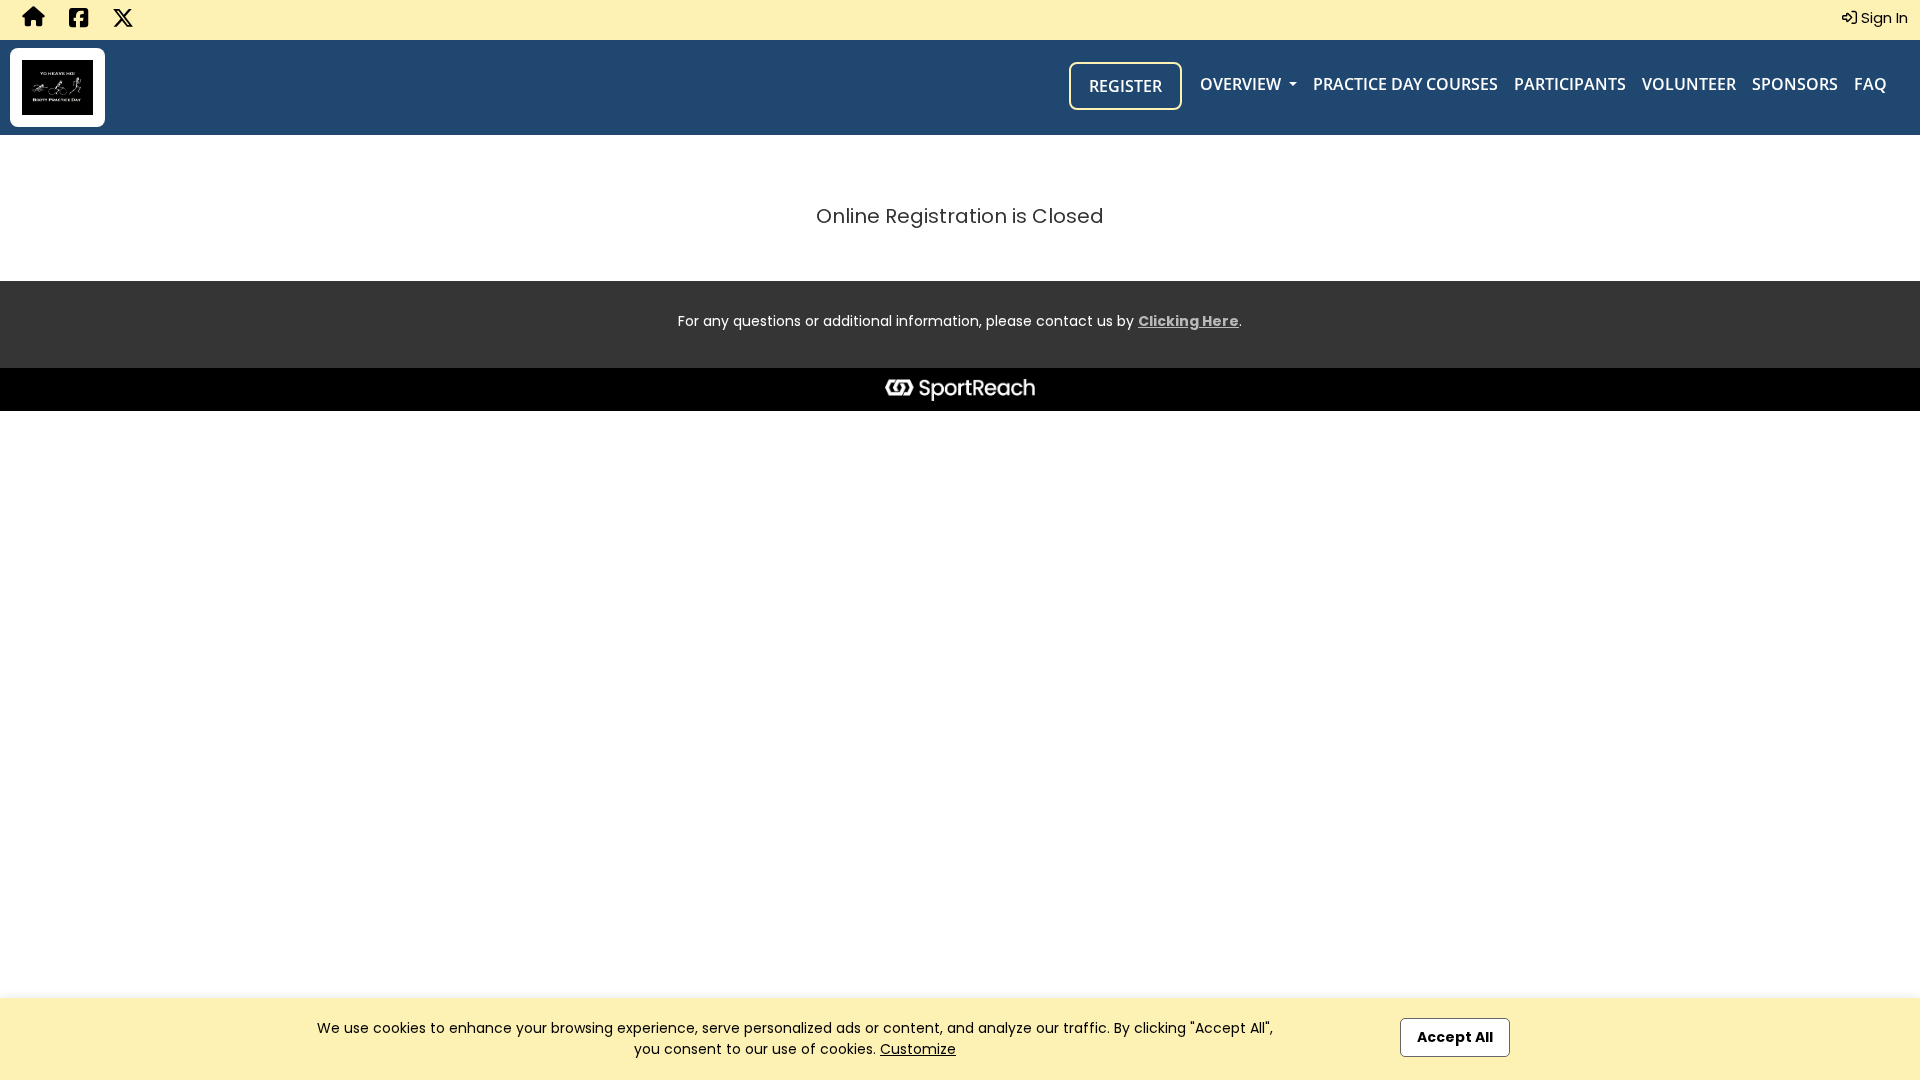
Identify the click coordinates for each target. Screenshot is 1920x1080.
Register (1125, 86)
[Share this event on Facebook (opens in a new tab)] (78, 20)
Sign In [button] (1882, 17)
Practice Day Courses (1405, 84)
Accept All (1455, 1037)
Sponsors (1795, 84)
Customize (918, 1049)
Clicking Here (1188, 321)
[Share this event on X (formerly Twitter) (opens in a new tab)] (123, 20)
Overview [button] (1242, 84)
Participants (1570, 84)
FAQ (1870, 84)
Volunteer (1689, 84)
